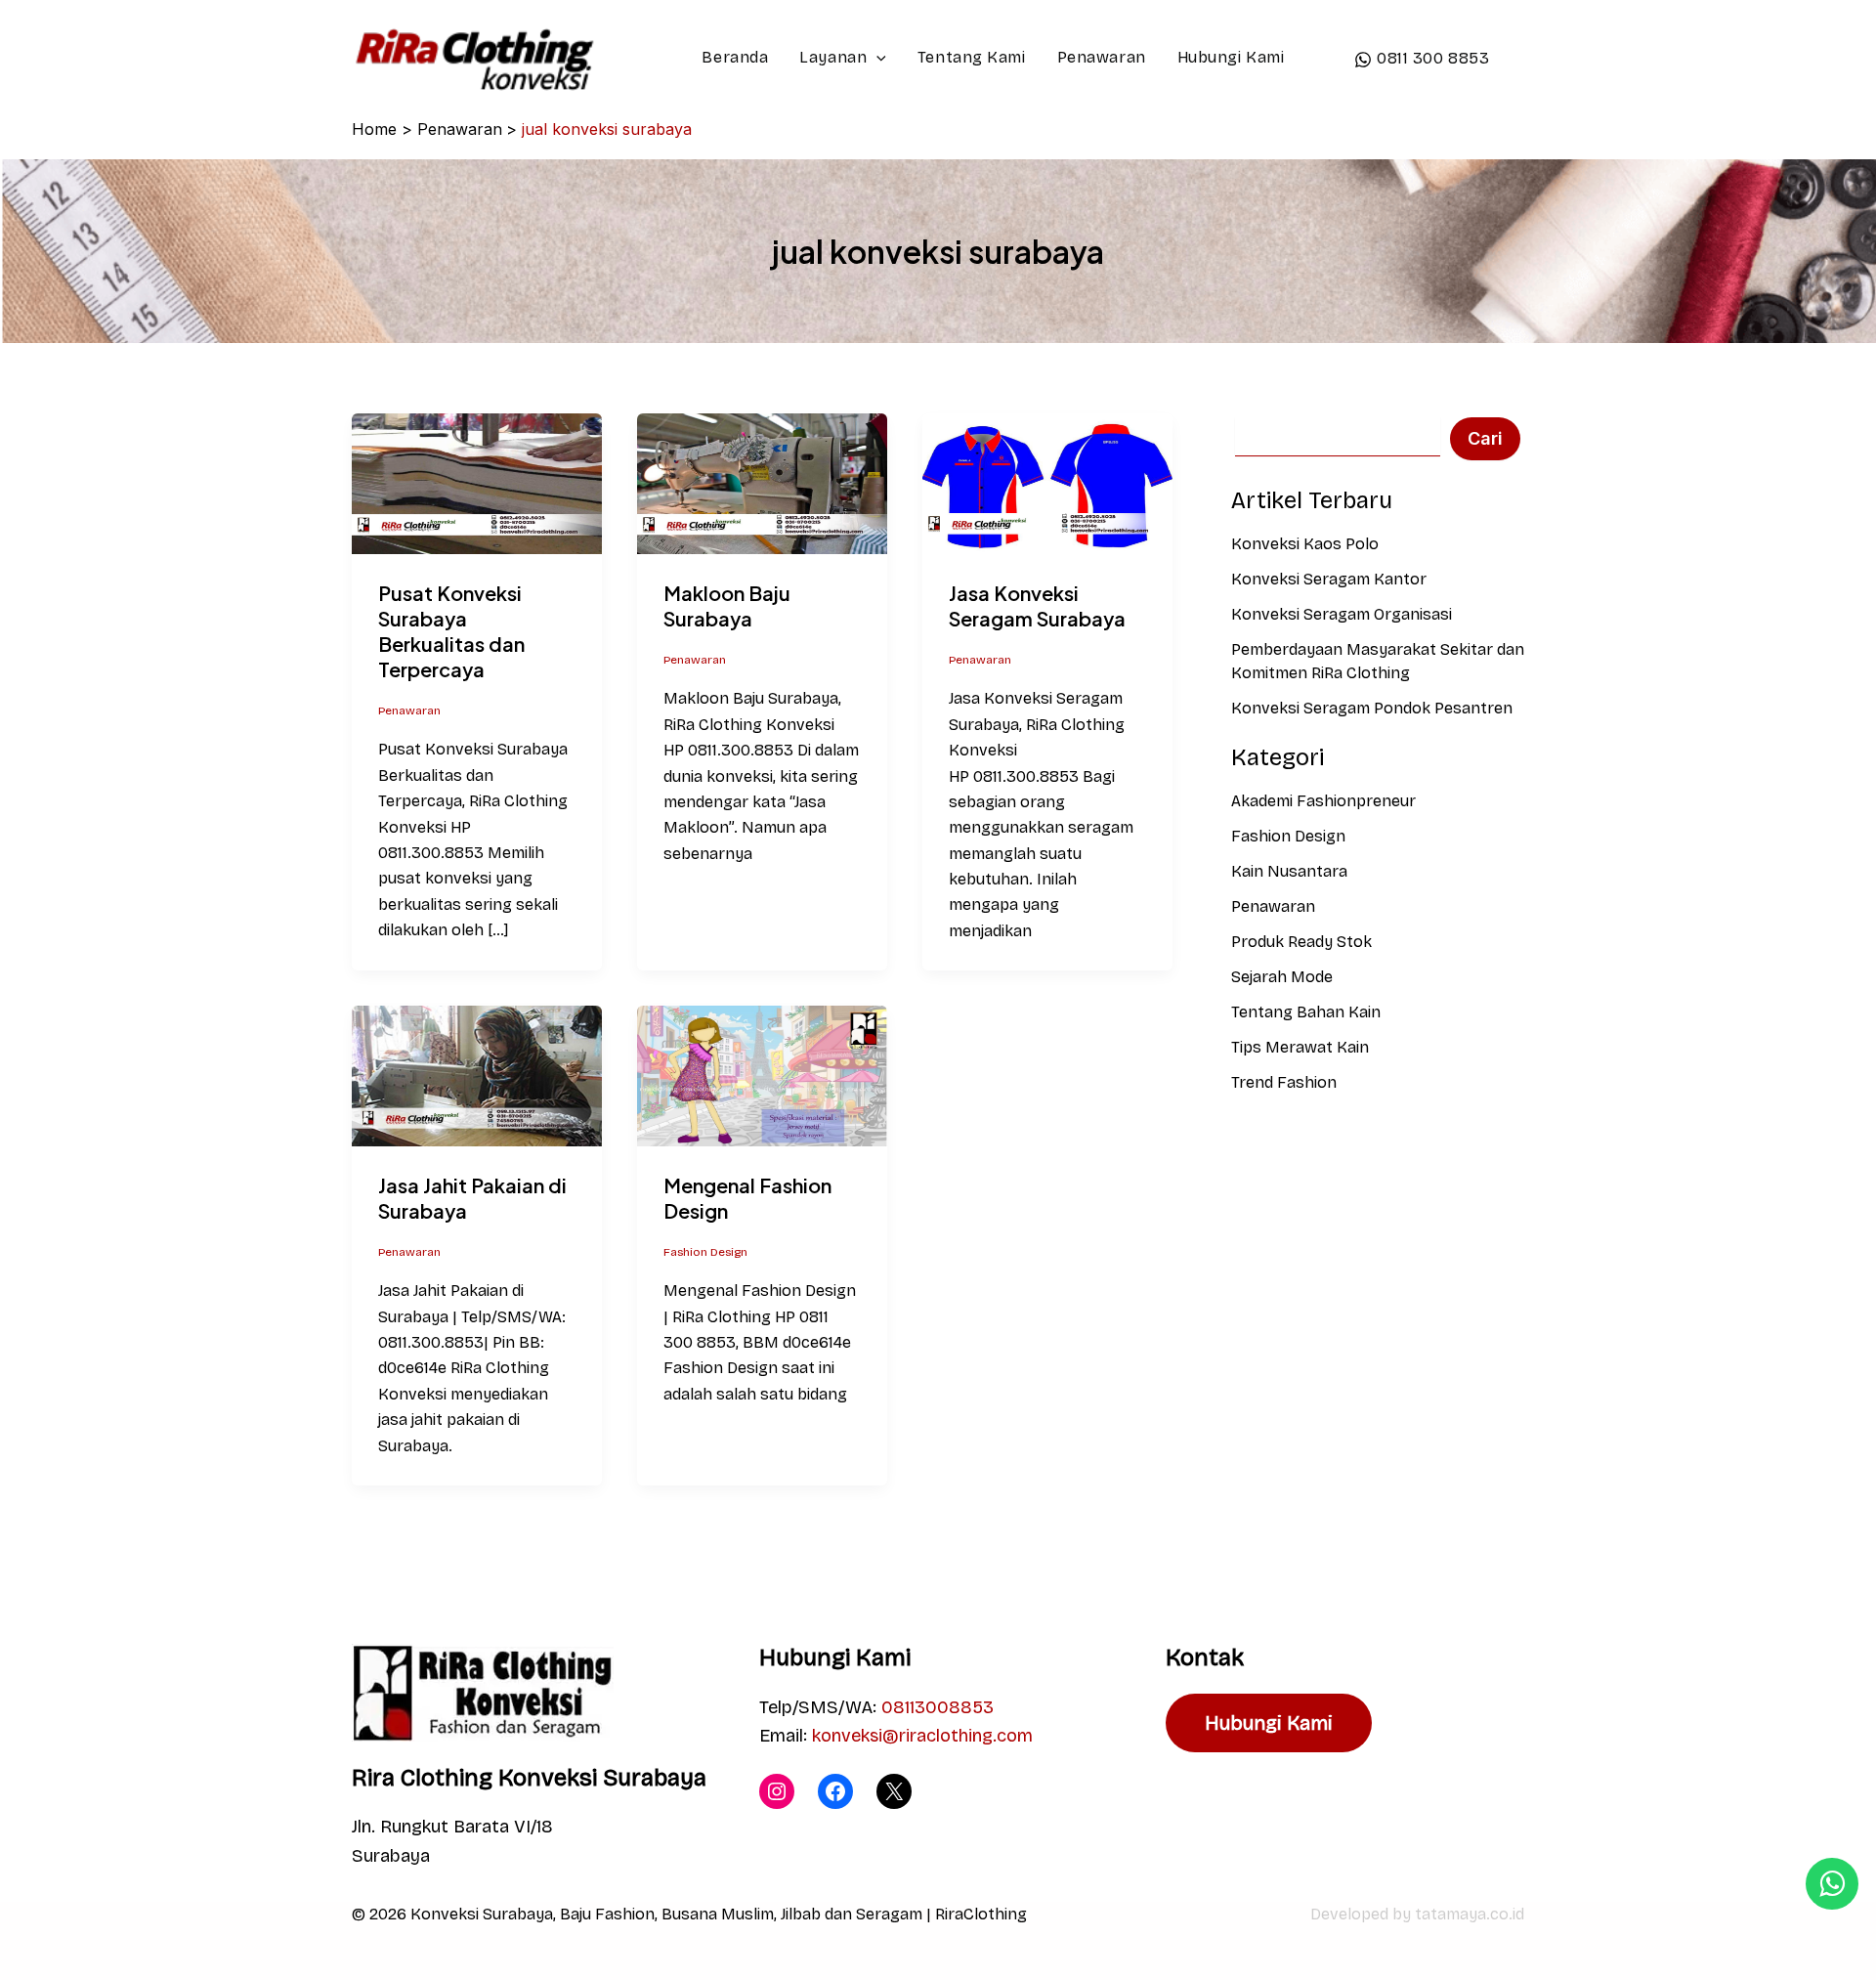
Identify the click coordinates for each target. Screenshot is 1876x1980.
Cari (1485, 438)
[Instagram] (777, 1791)
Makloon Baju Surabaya (727, 605)
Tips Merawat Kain (1300, 1047)
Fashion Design (705, 1252)
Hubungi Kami (1231, 57)
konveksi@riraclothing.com (922, 1736)
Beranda (735, 57)
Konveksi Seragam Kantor (1329, 579)
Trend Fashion (1284, 1082)
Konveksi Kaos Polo (1305, 544)
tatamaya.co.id (1470, 1914)
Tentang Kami (972, 57)
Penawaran (1102, 57)
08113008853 (938, 1707)
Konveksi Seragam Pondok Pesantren (1372, 708)
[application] (876, 58)
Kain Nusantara (1289, 871)
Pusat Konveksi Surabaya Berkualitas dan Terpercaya (451, 631)
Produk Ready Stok (1301, 942)
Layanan (833, 57)
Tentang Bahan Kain (1306, 1012)
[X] (894, 1791)
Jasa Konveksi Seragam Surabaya (1037, 605)
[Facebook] (835, 1791)
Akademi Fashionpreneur (1323, 801)
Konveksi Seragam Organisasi (1342, 614)
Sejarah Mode (1282, 977)
